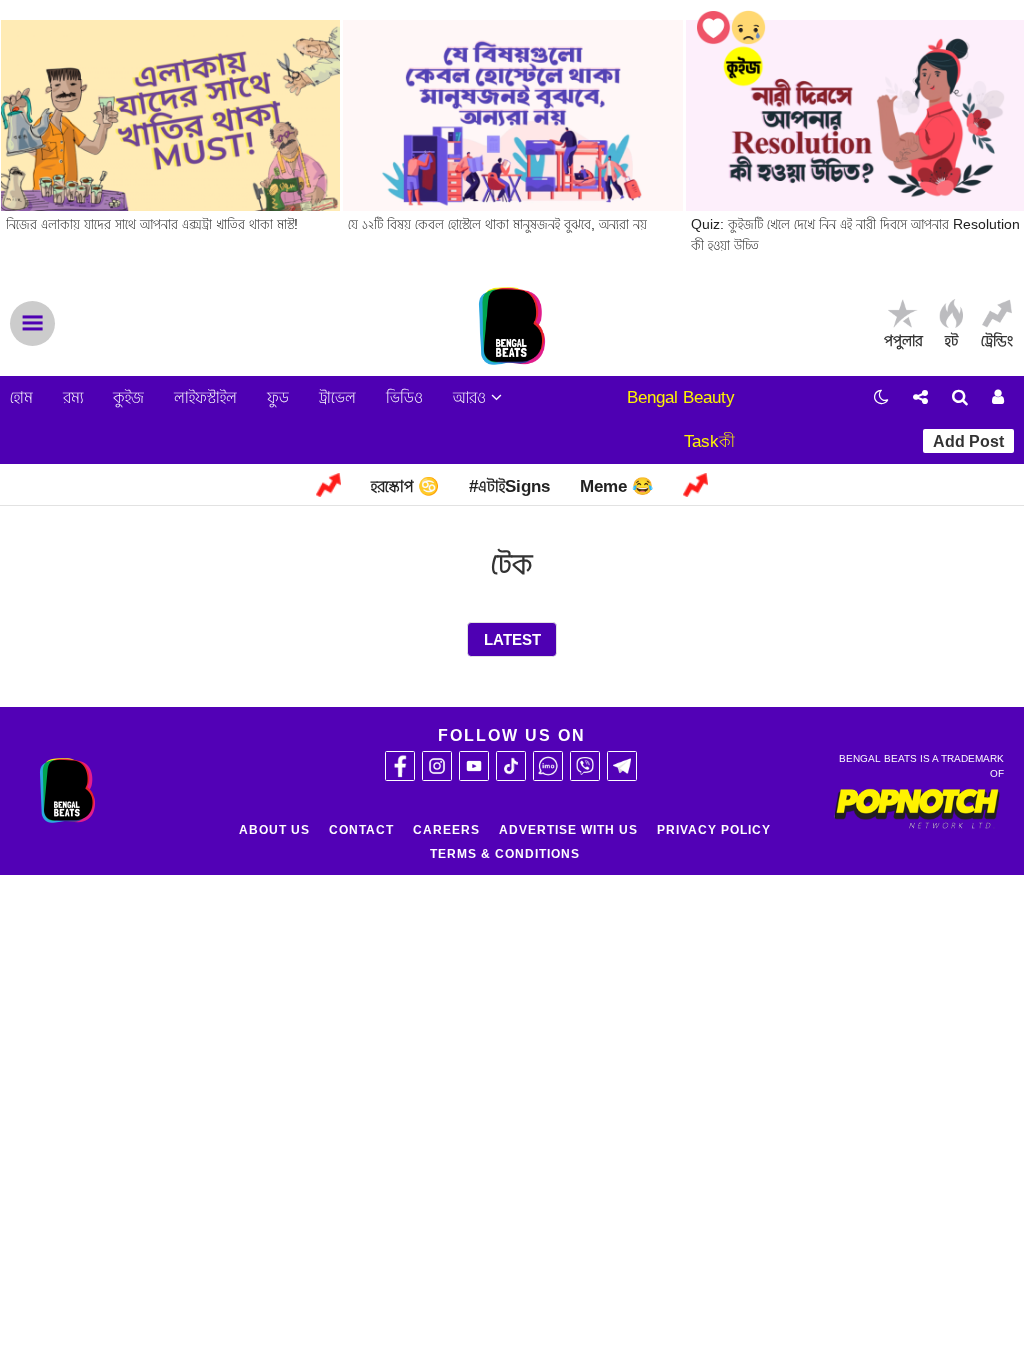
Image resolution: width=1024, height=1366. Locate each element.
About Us (274, 830)
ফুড (278, 397)
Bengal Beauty (681, 397)
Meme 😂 (616, 486)
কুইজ (128, 397)
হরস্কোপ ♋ (405, 486)
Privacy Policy (714, 830)
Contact (361, 830)
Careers (446, 830)
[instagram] (437, 766)
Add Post (968, 441)
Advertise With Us (568, 830)
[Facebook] (400, 766)
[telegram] (622, 766)
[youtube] (474, 766)
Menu (32, 323)
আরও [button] (472, 397)
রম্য (73, 397)
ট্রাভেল (337, 397)
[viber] (585, 766)
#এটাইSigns (509, 486)
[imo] (548, 766)
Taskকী (709, 441)
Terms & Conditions (505, 854)
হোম (21, 397)
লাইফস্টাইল (205, 397)
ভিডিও (404, 397)
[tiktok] (511, 766)
